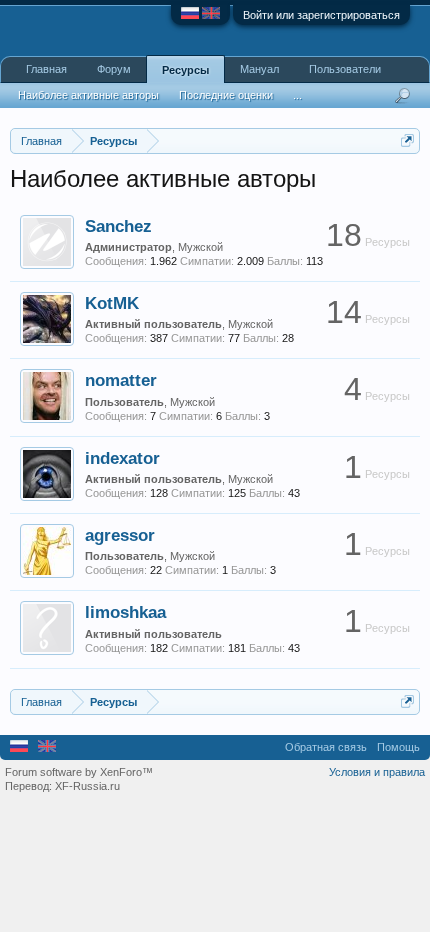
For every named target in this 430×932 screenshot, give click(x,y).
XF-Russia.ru (87, 786)
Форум (114, 69)
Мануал (259, 69)
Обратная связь (326, 747)
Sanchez (118, 226)
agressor (120, 535)
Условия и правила (377, 772)
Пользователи (345, 69)
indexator (122, 458)
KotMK (112, 303)
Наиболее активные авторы (88, 95)
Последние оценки (226, 95)
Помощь (398, 747)
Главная (46, 69)
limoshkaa (125, 612)
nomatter (121, 380)
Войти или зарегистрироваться (321, 15)
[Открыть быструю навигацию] (407, 140)
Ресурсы (185, 70)
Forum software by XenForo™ (79, 772)
